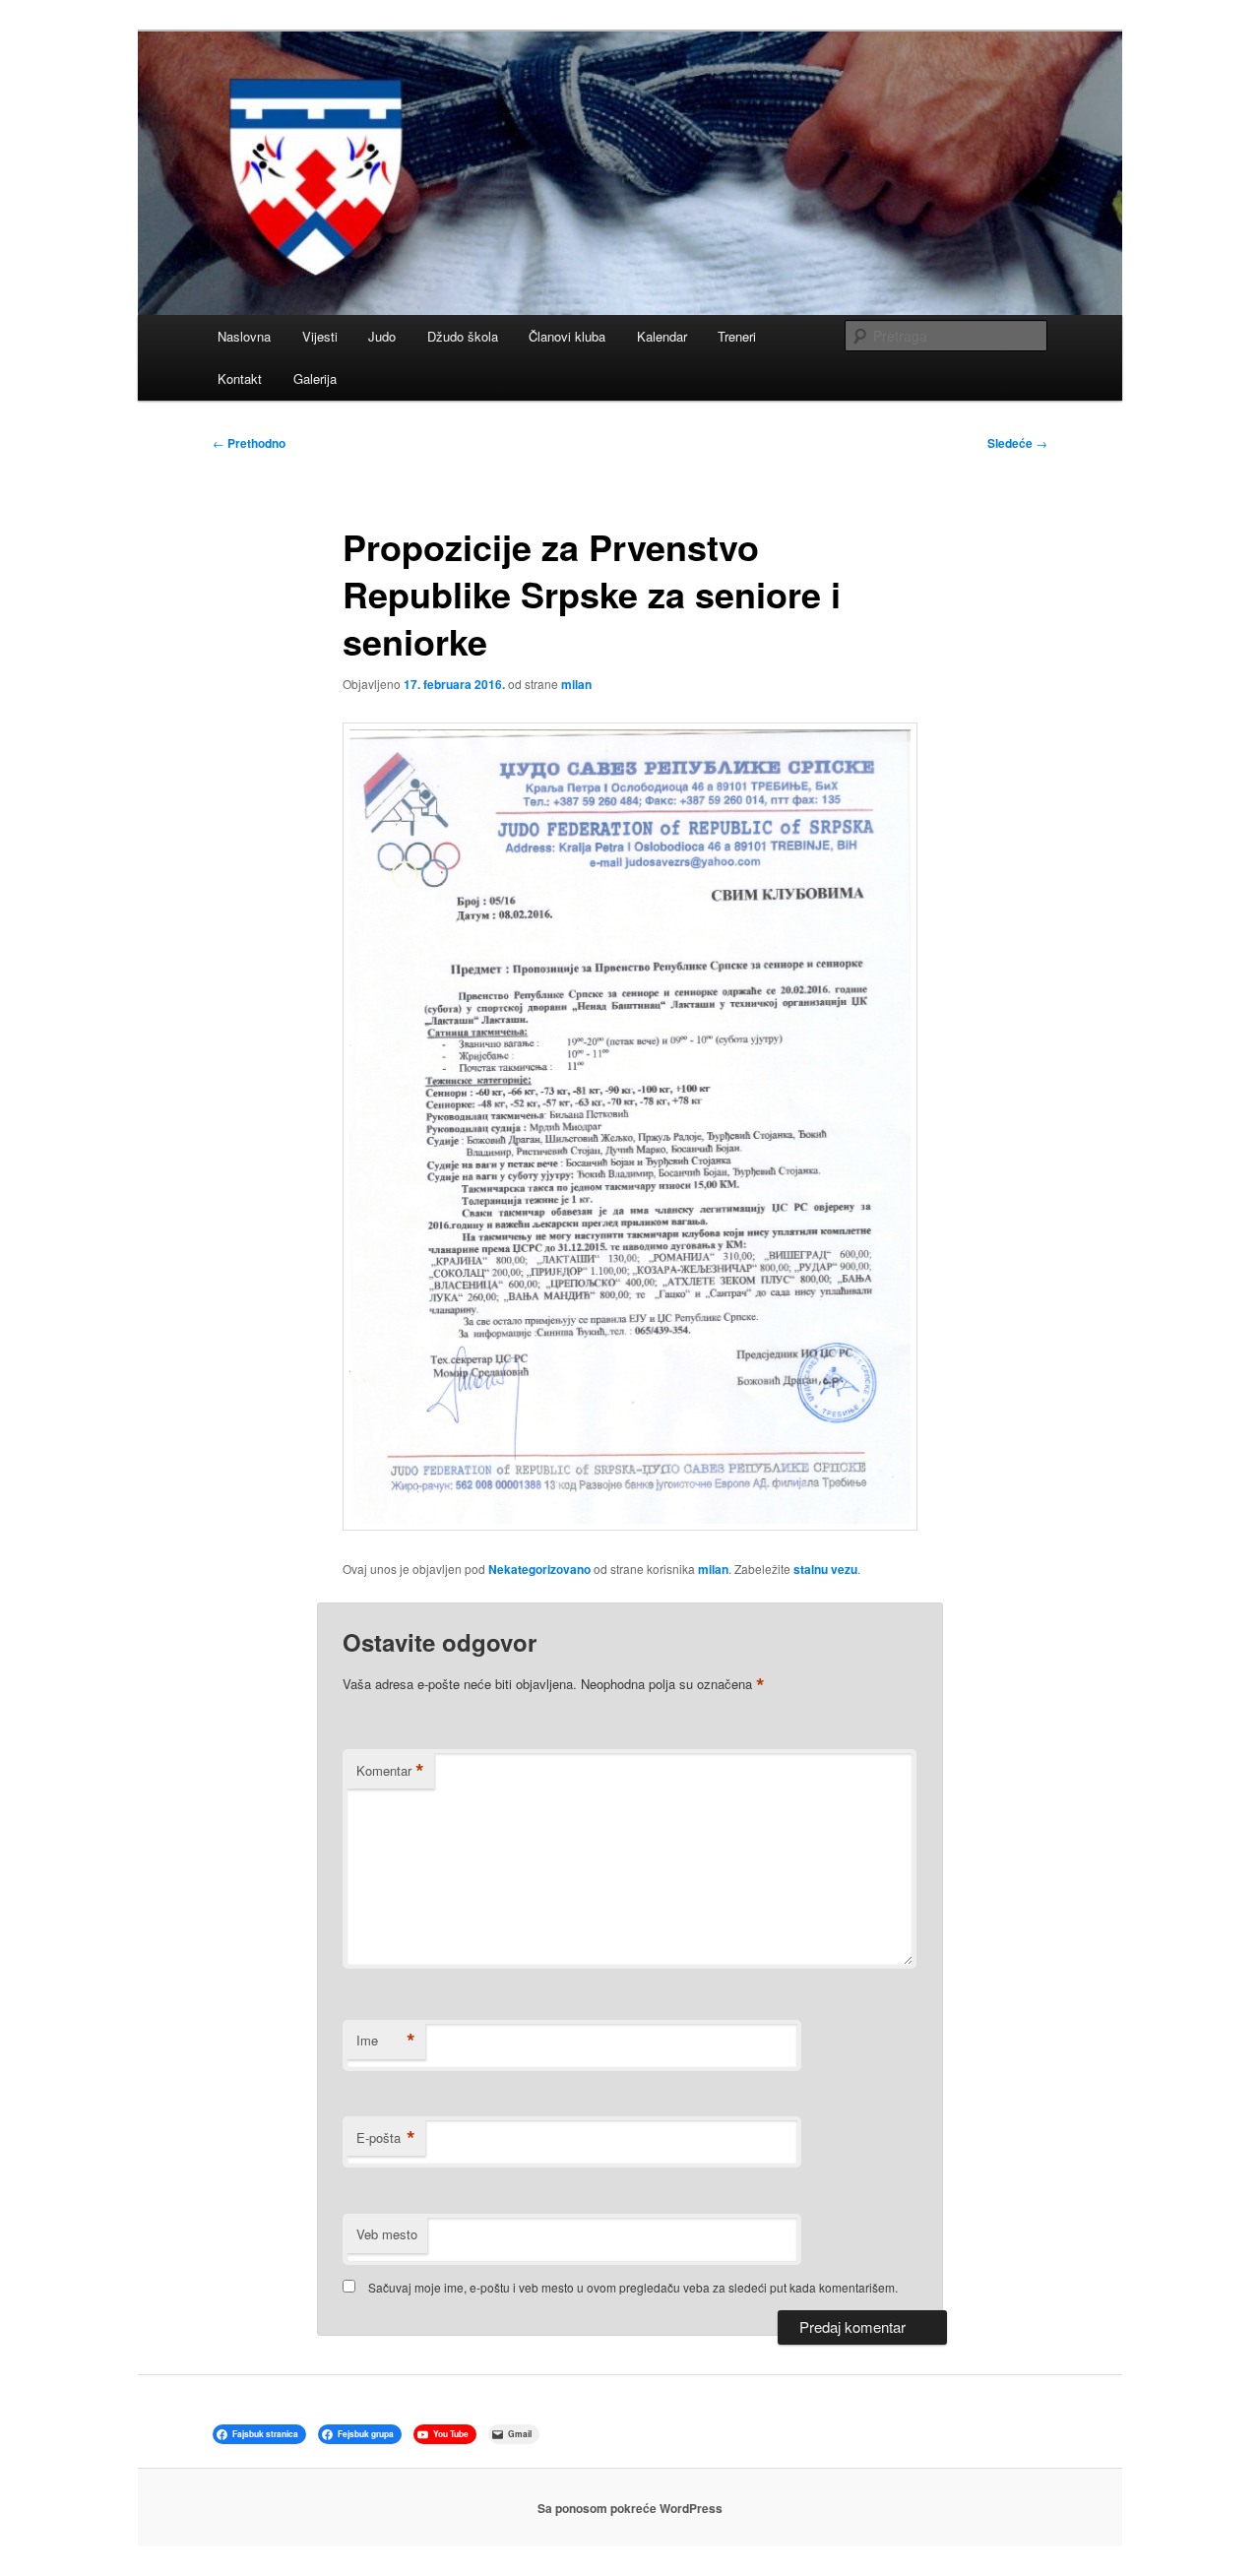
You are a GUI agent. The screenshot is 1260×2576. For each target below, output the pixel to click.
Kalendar (662, 336)
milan (576, 684)
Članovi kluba (567, 336)
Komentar (390, 1771)
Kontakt (240, 378)
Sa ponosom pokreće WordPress (630, 2508)
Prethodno (249, 443)
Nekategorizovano (539, 1569)
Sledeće (1017, 443)
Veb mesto (387, 2234)
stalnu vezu (825, 1569)
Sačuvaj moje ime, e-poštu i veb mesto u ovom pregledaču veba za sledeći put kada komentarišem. (633, 2287)
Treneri (737, 336)
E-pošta (386, 2138)
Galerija (315, 378)
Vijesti (320, 336)
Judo (382, 336)
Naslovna (244, 336)
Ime (386, 2041)
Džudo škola (463, 336)
